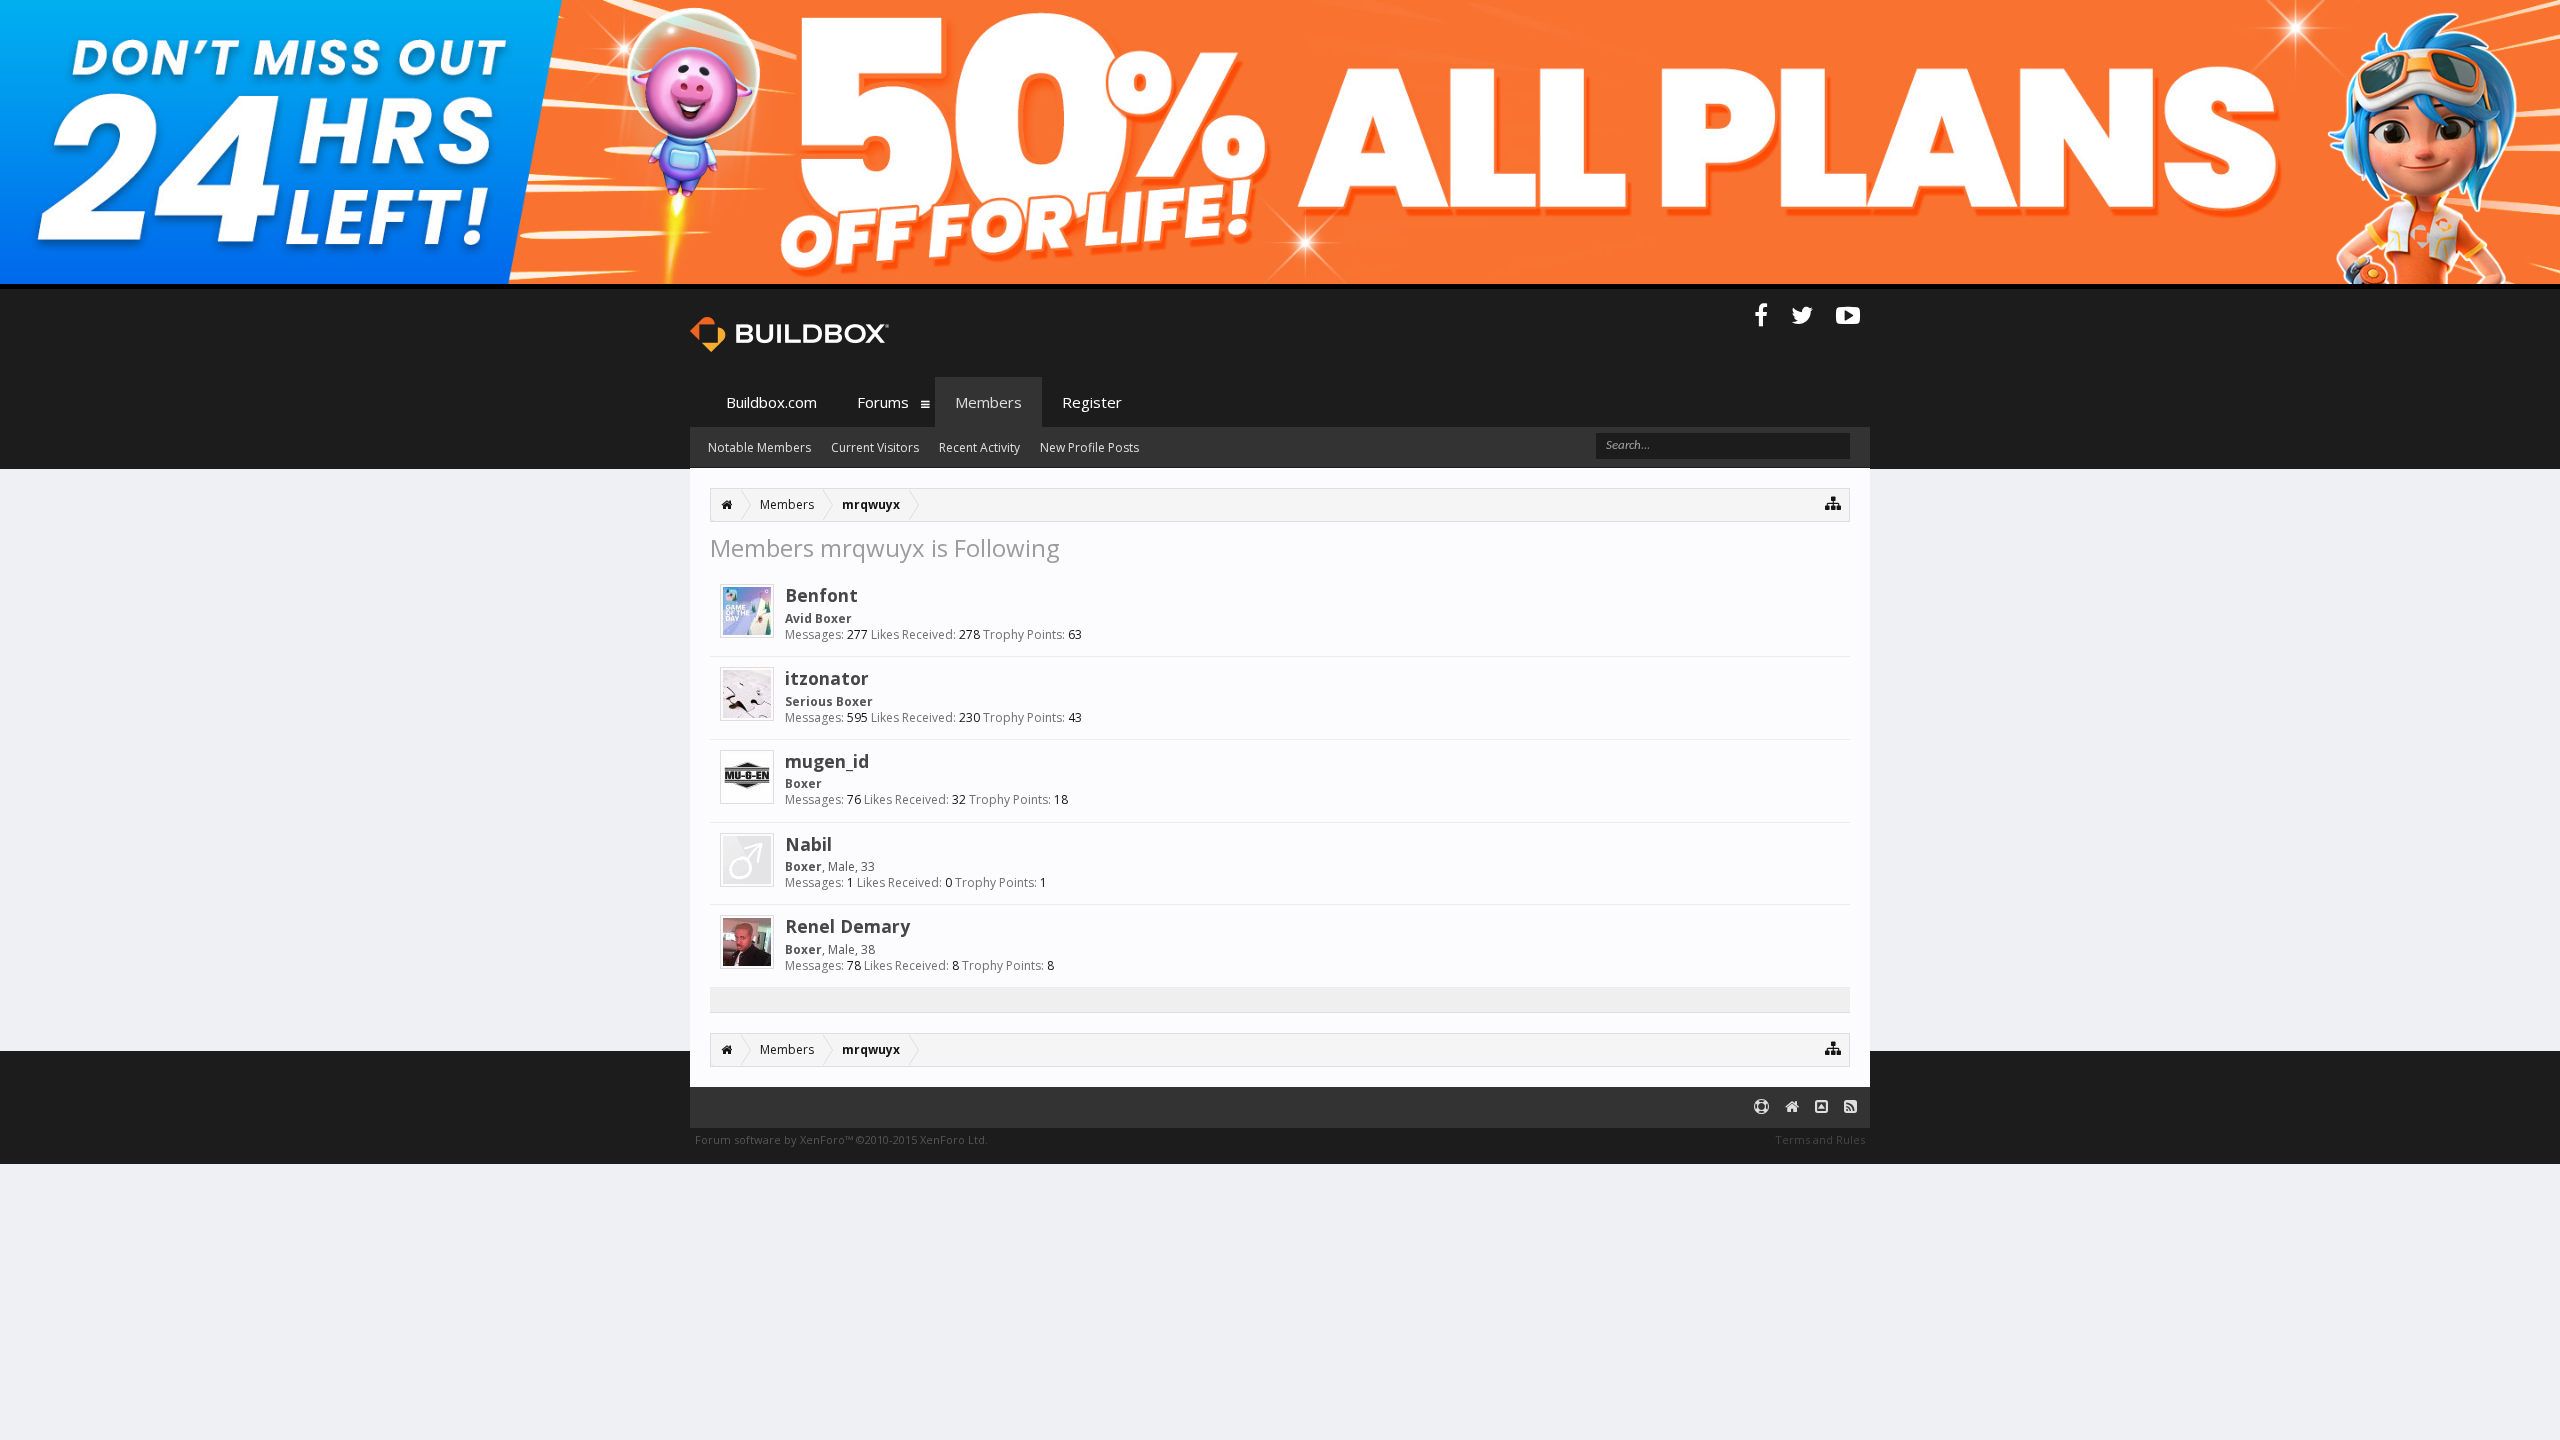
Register (1092, 402)
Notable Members (759, 447)
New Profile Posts (1089, 447)
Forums (883, 402)
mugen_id (827, 761)
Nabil (808, 844)
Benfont (821, 595)
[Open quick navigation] (1833, 502)
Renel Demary (847, 926)
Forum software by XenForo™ (841, 1139)
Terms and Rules (1820, 1139)
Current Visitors (875, 447)
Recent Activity (979, 447)
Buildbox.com (771, 402)
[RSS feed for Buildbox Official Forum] (1850, 1107)
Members (988, 402)
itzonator (827, 678)
